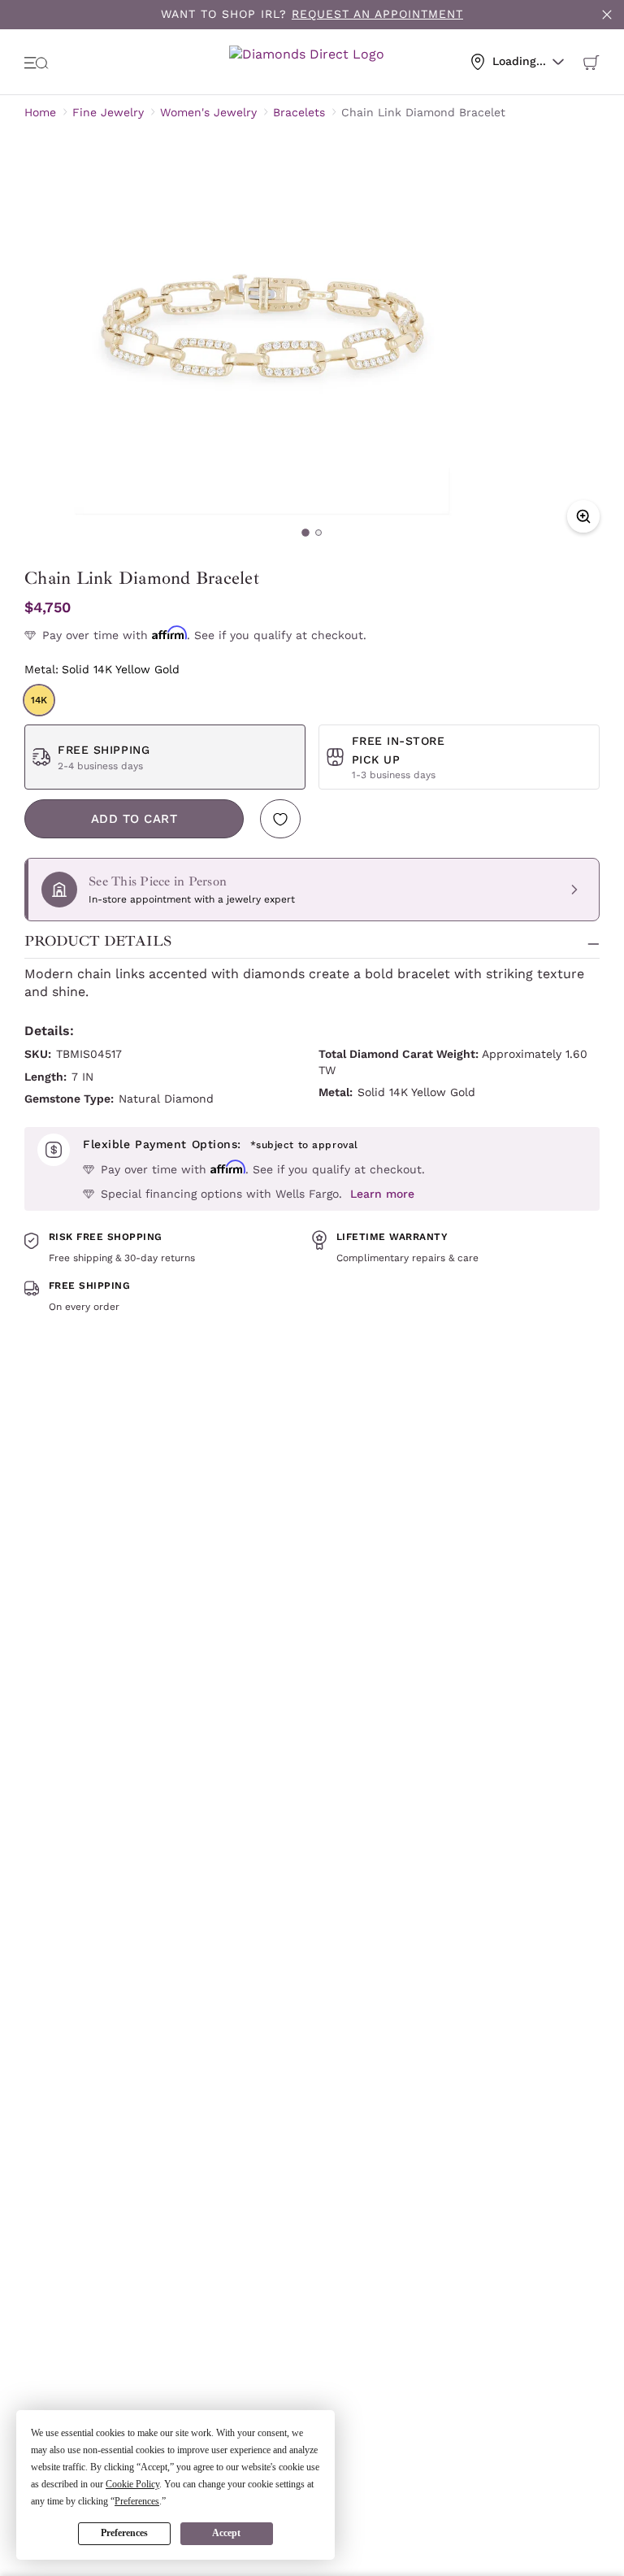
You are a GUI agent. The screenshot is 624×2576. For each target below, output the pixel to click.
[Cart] (591, 62)
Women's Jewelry (208, 112)
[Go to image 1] (305, 533)
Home (40, 112)
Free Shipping (104, 750)
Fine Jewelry (108, 112)
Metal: (102, 669)
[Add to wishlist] (280, 819)
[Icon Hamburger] (37, 62)
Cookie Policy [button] (132, 2484)
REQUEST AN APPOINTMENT (377, 14)
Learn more (382, 1194)
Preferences (124, 2533)
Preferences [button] (137, 2501)
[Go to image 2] (318, 533)
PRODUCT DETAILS (98, 941)
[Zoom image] (583, 516)
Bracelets (299, 112)
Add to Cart (134, 819)
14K (39, 700)
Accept (226, 2533)
